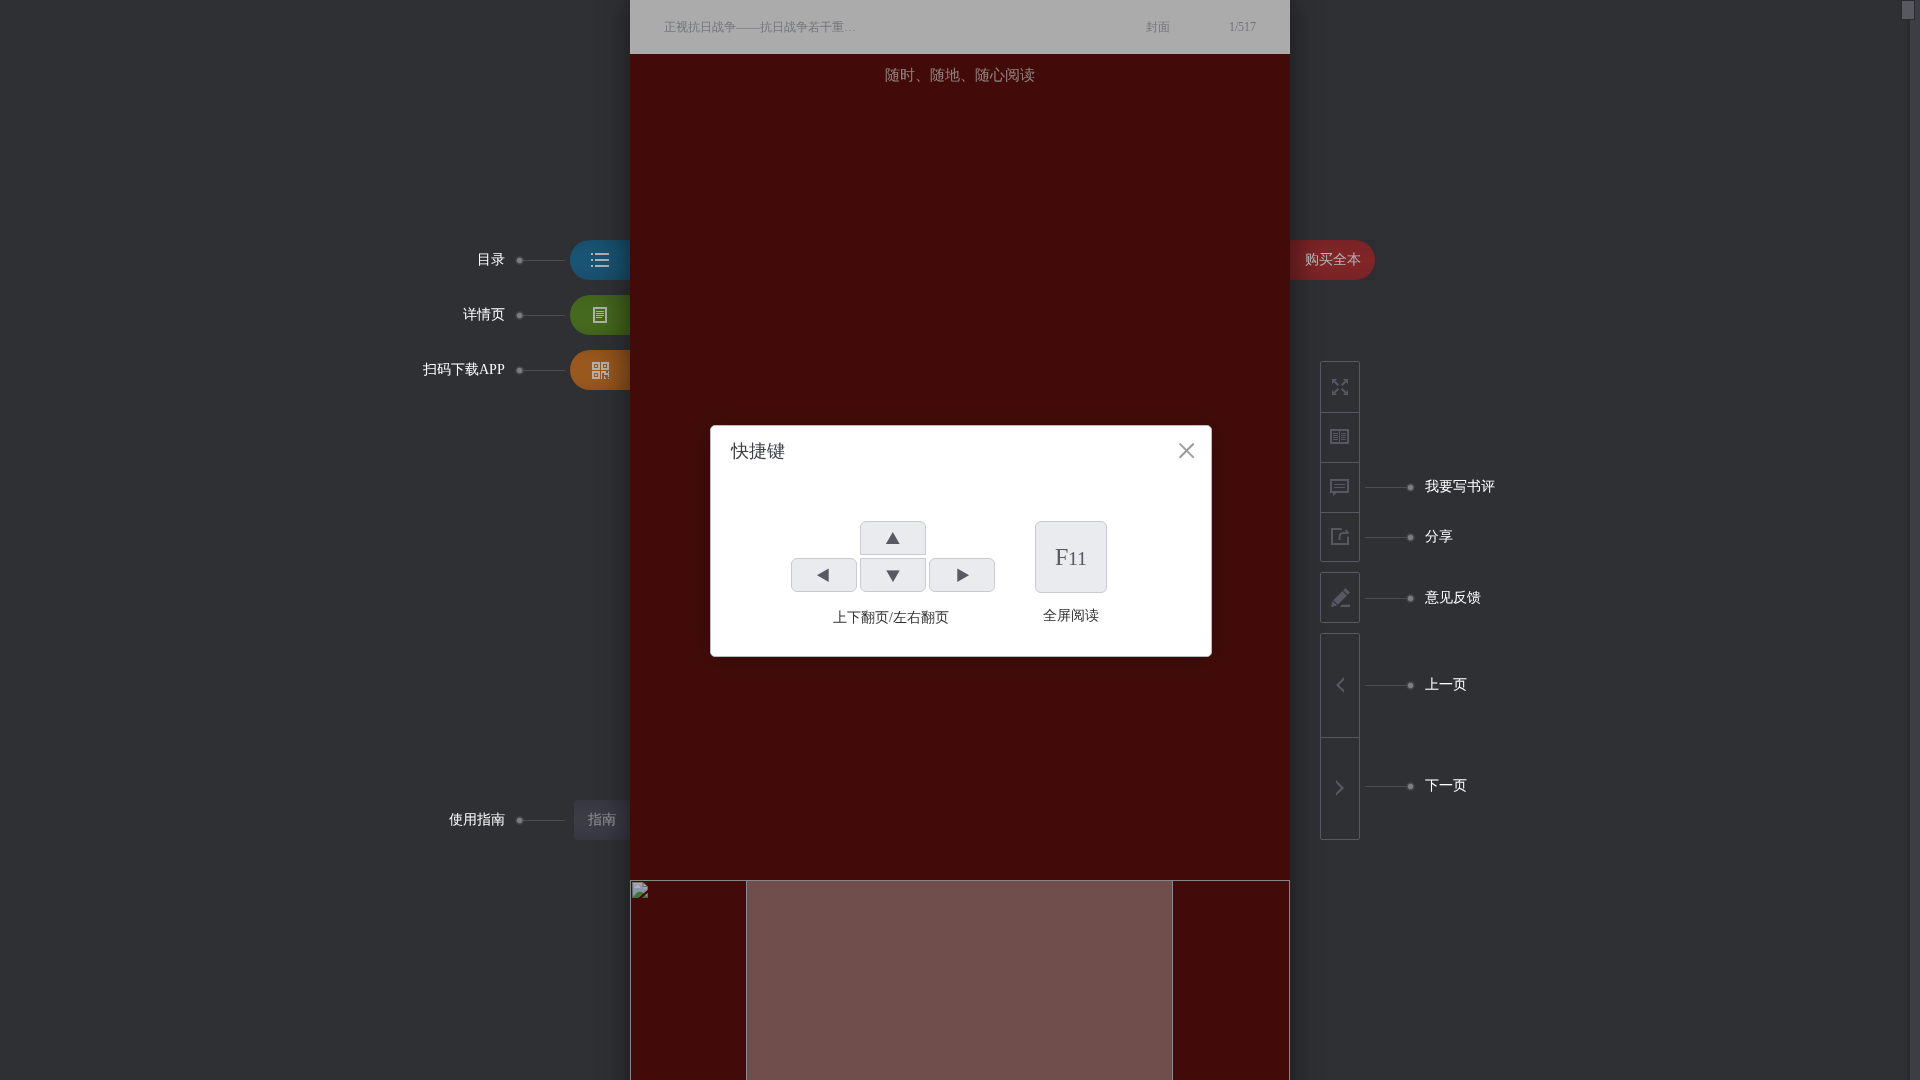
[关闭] (1186, 450)
